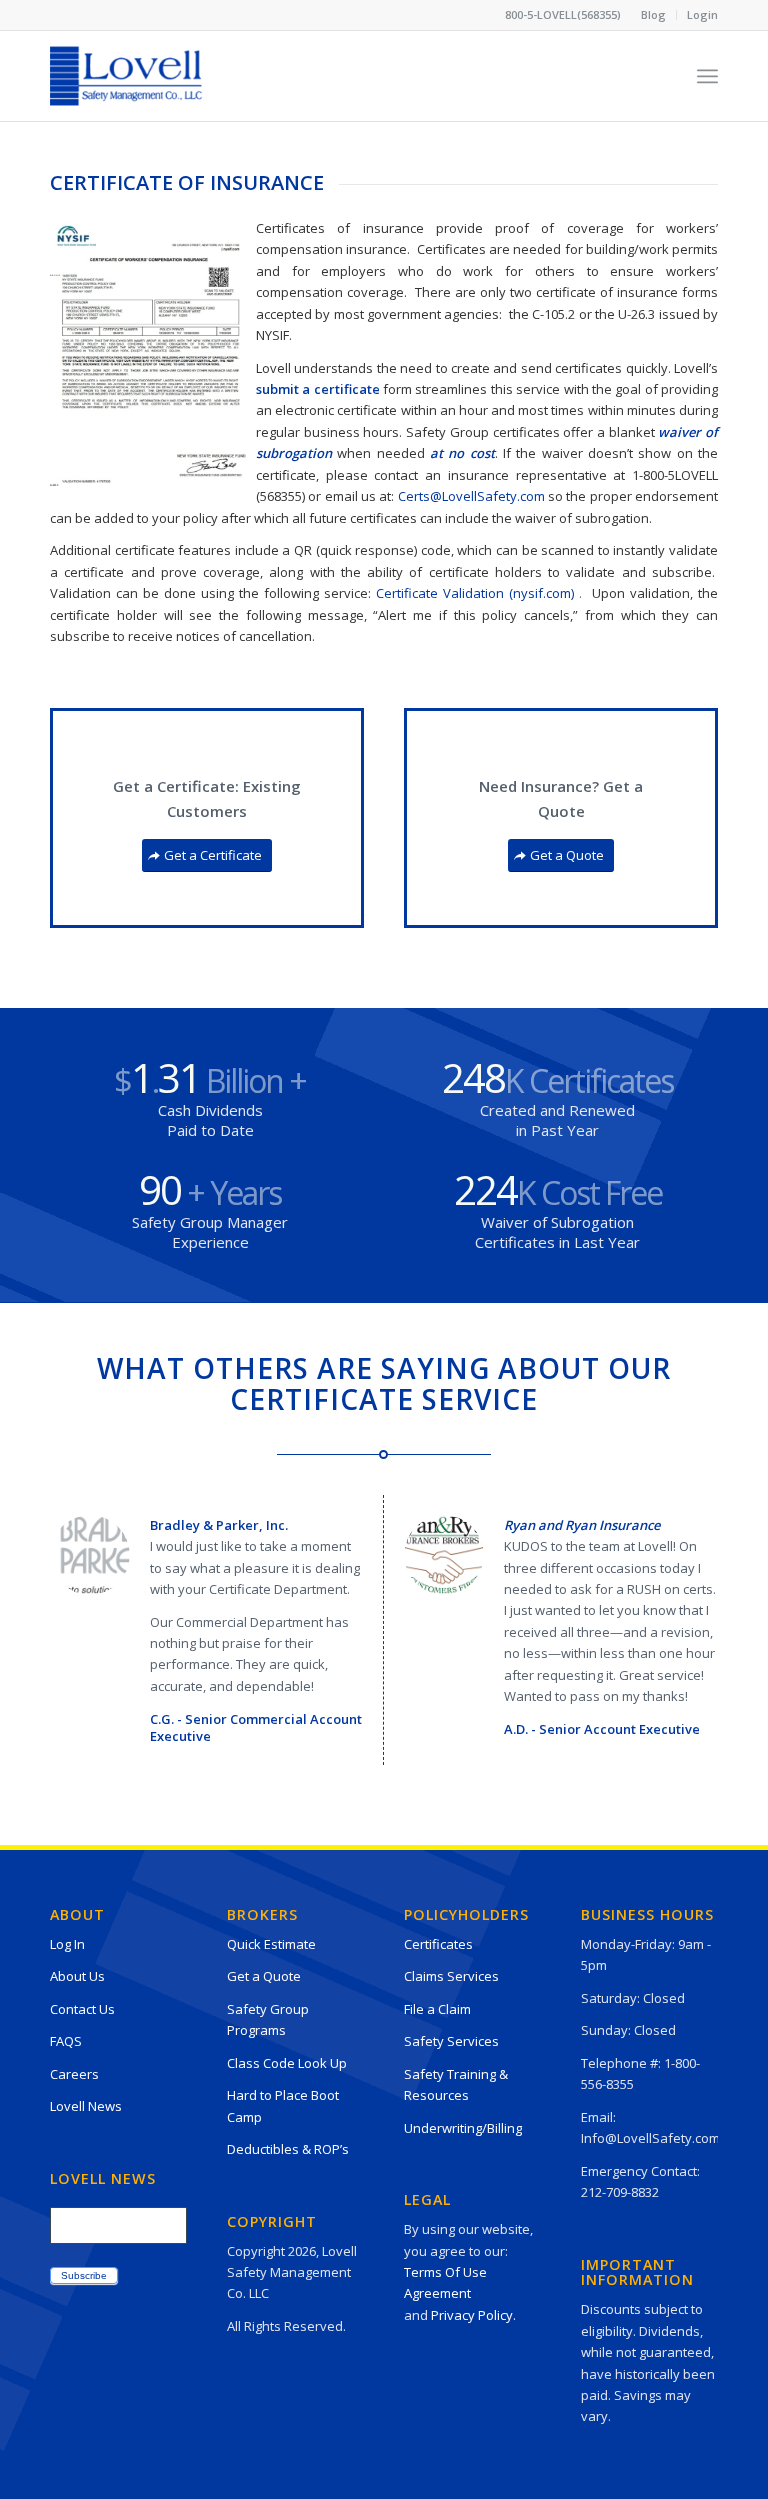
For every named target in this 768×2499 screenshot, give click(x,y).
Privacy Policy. (473, 2315)
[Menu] (707, 76)
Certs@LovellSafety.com (471, 496)
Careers (74, 2074)
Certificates (438, 1944)
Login (702, 14)
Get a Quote (264, 1976)
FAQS (66, 2041)
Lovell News (86, 2106)
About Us (77, 1976)
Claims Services (451, 1976)
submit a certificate (318, 389)
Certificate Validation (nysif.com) (475, 593)
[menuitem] (654, 15)
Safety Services (451, 2041)
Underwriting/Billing (463, 2128)
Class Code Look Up (287, 2063)
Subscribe (84, 2275)
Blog (653, 14)
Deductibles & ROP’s (288, 2149)
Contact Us (82, 2009)
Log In (67, 1944)
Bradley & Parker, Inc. (219, 1525)
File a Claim (437, 2009)
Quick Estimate (271, 1944)
